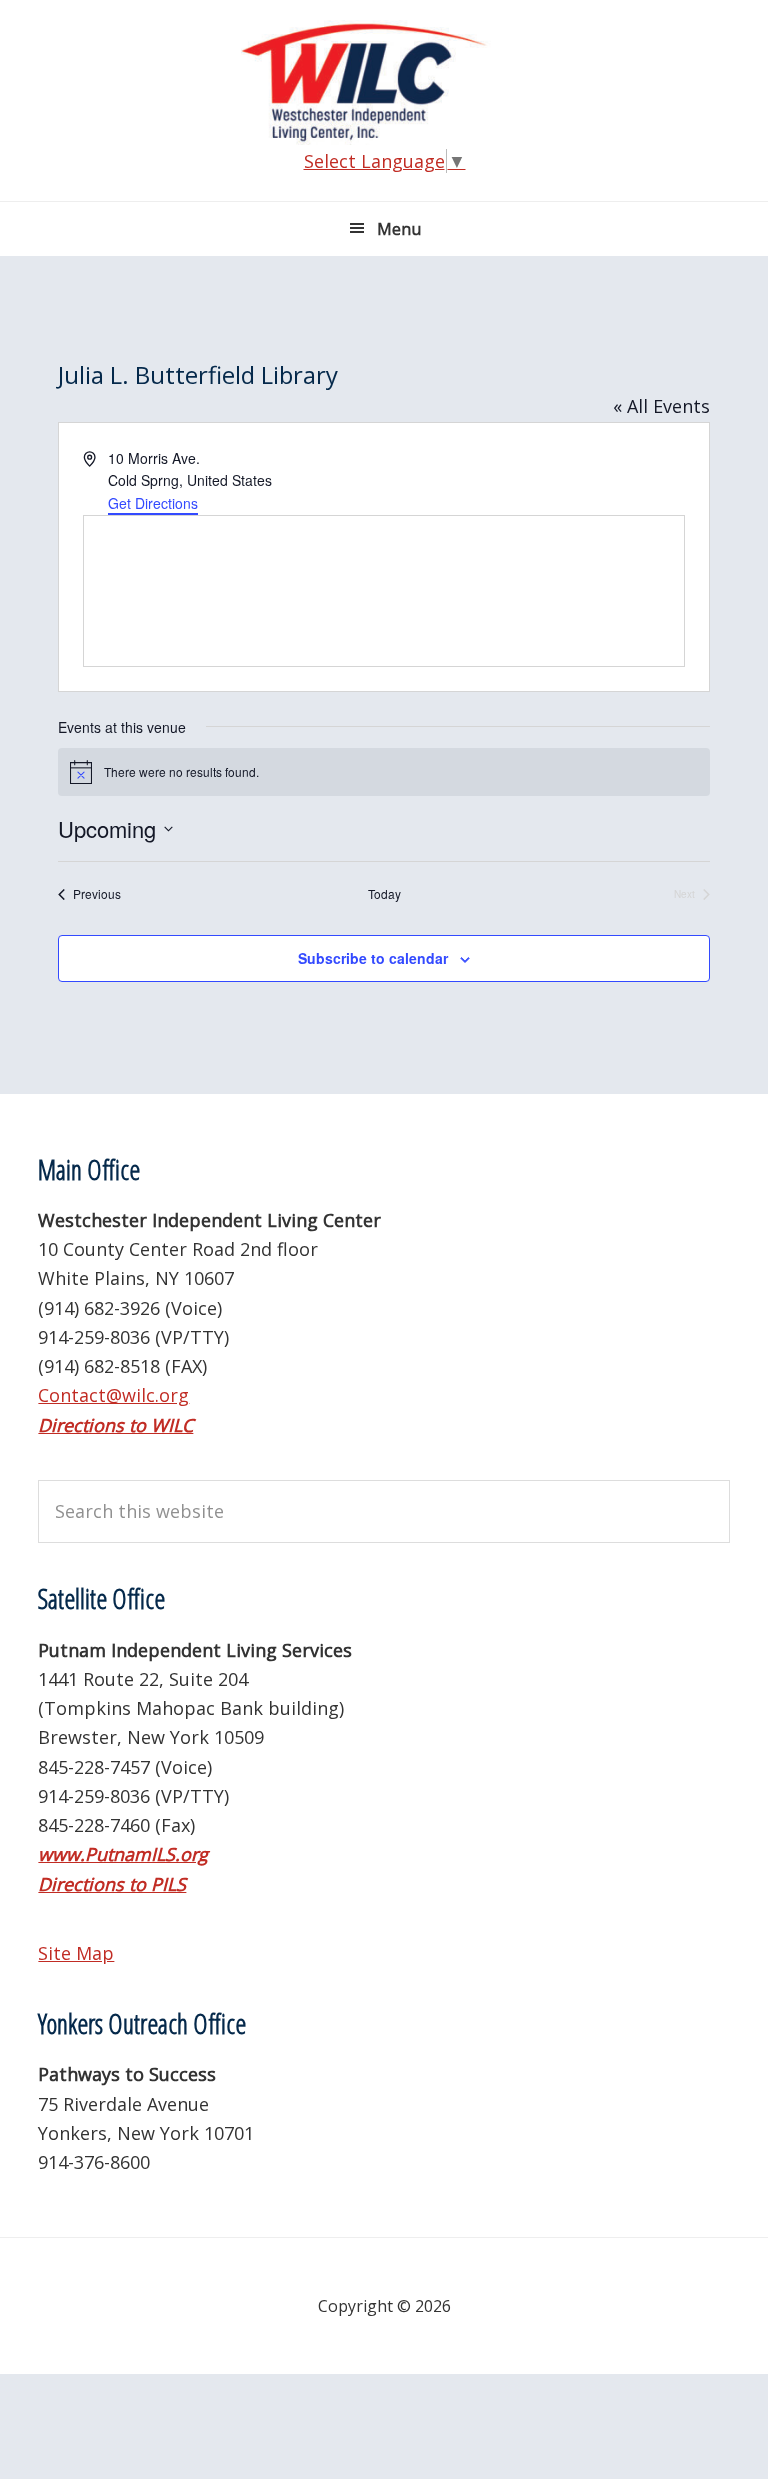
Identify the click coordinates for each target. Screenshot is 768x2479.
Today (384, 894)
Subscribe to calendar (373, 958)
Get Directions (153, 503)
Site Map (76, 1953)
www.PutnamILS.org (123, 1854)
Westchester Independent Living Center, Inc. (384, 82)
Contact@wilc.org (113, 1395)
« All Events (661, 406)
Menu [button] (399, 229)
